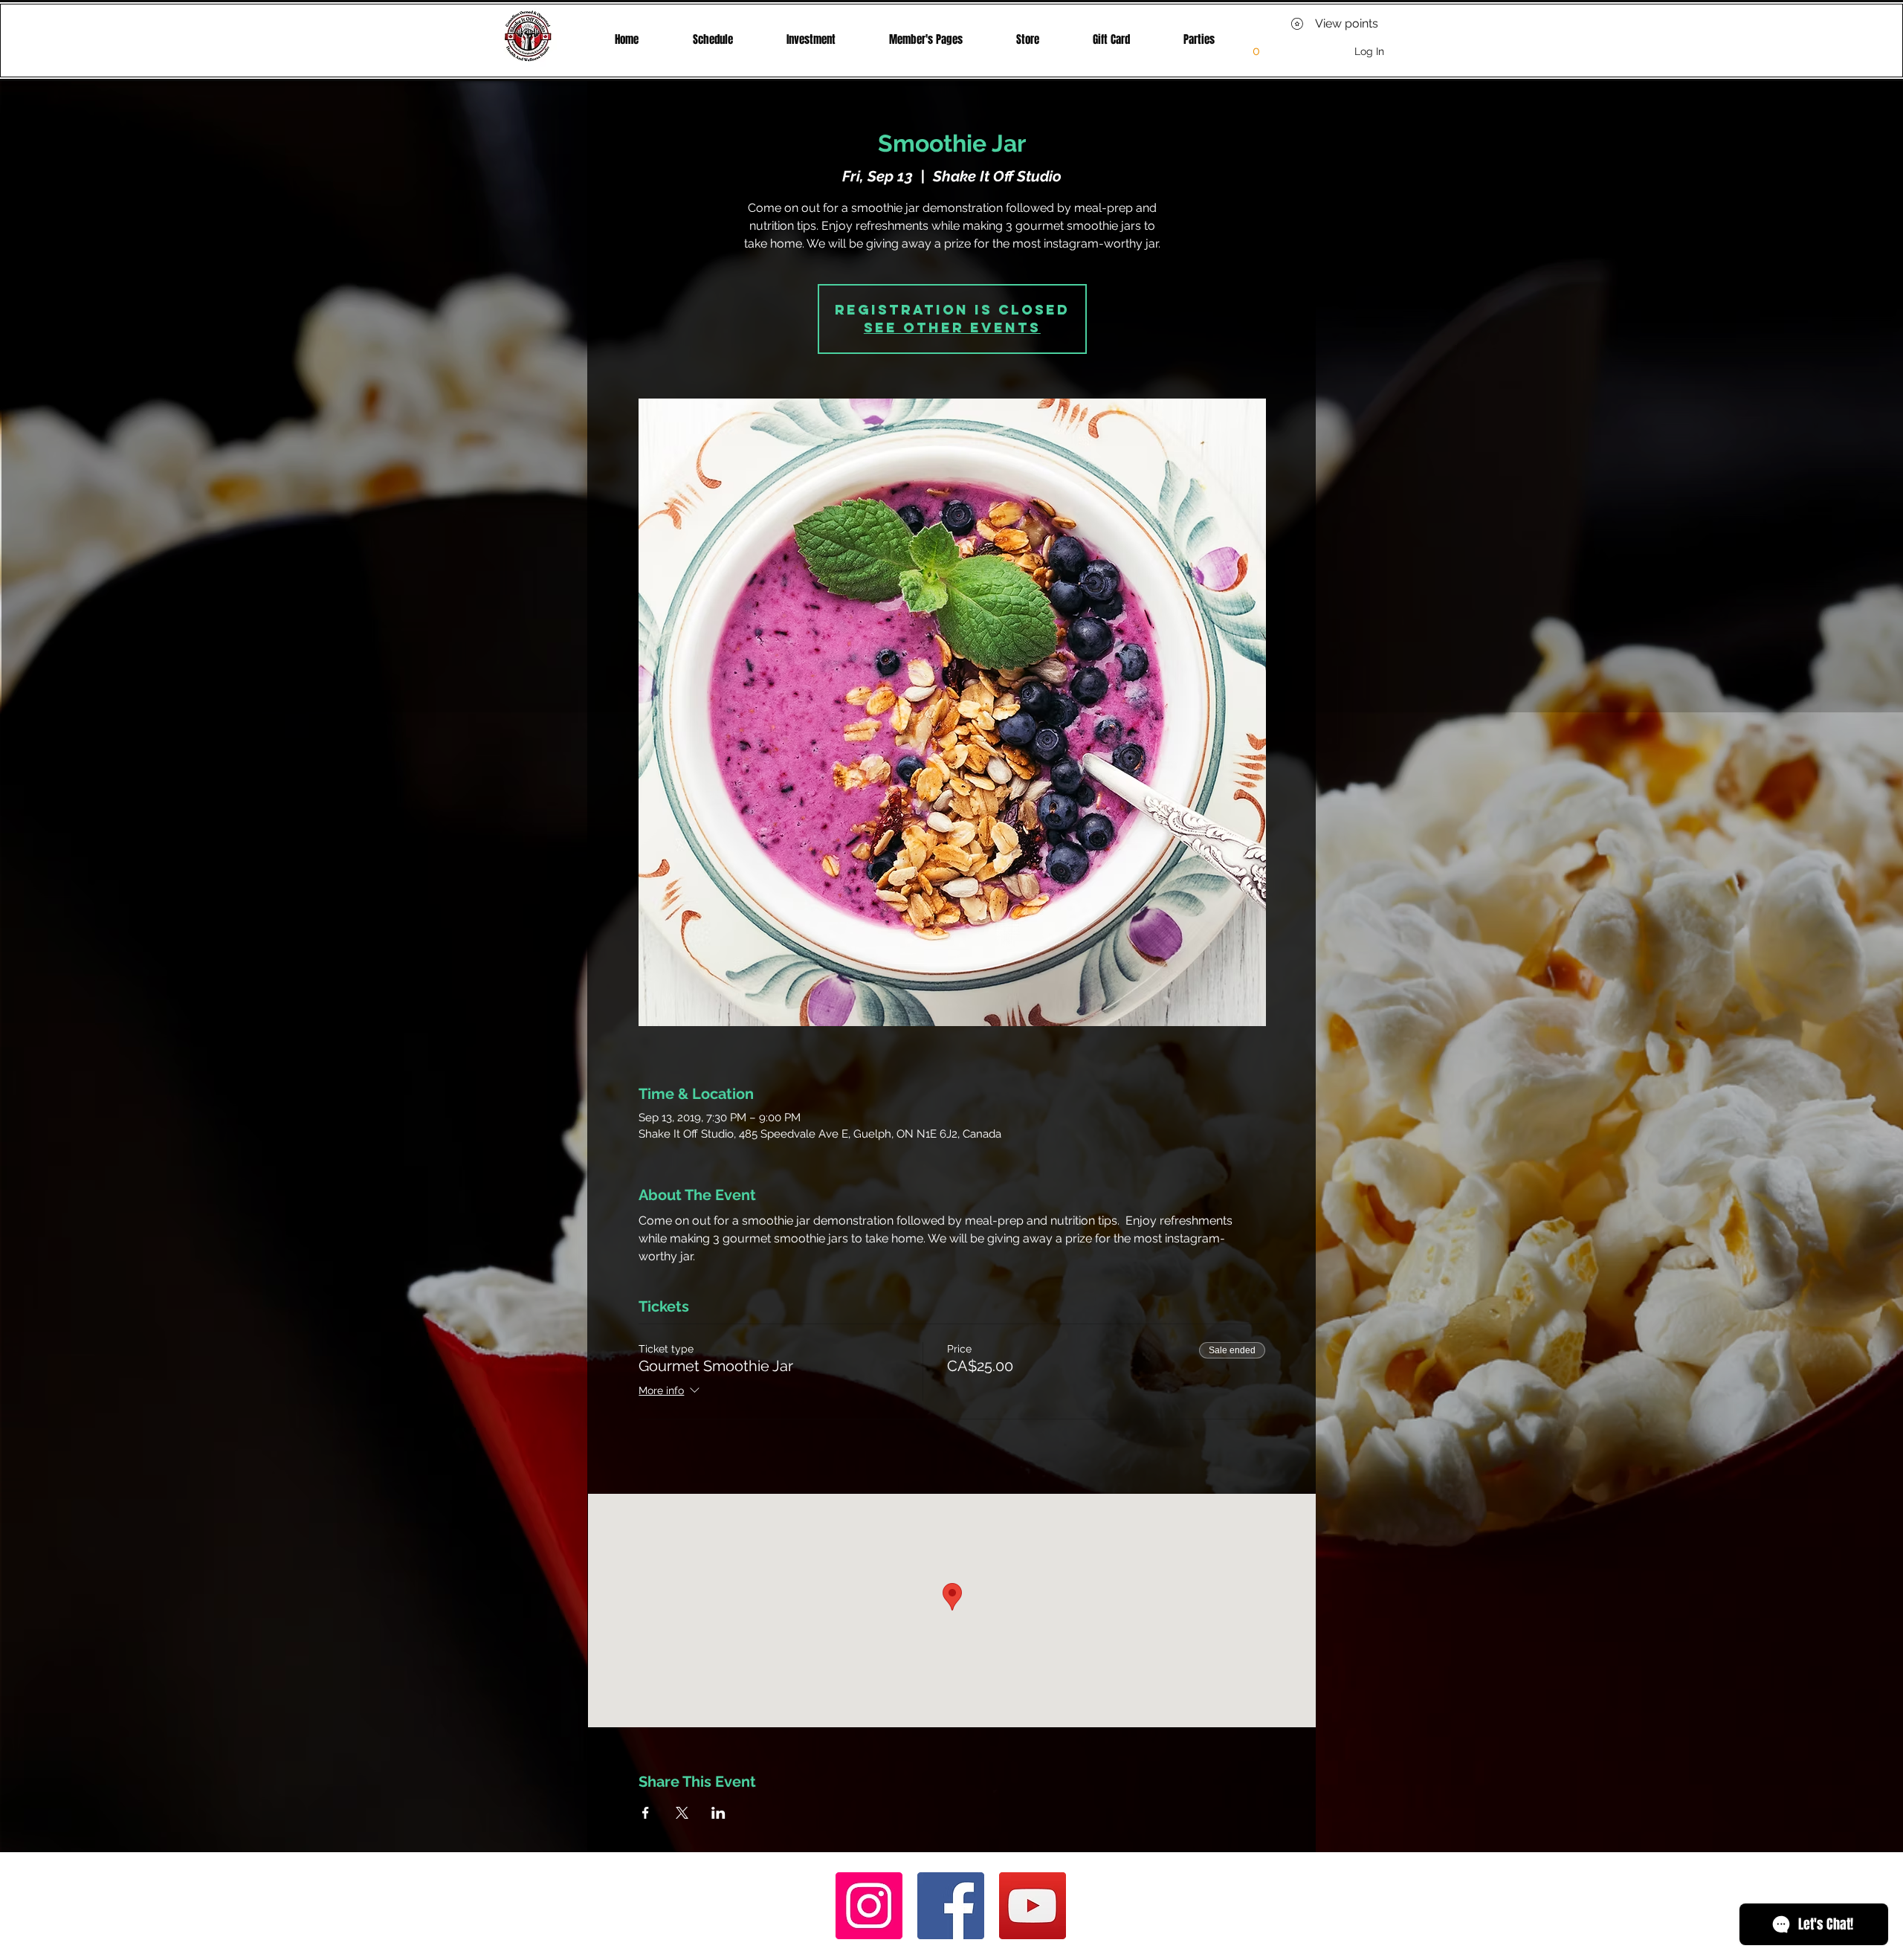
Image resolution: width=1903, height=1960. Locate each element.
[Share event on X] (682, 1813)
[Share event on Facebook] (646, 1813)
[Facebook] (951, 1906)
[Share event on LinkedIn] (718, 1813)
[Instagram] (869, 1906)
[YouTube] (1033, 1906)
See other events (952, 328)
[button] (926, 39)
